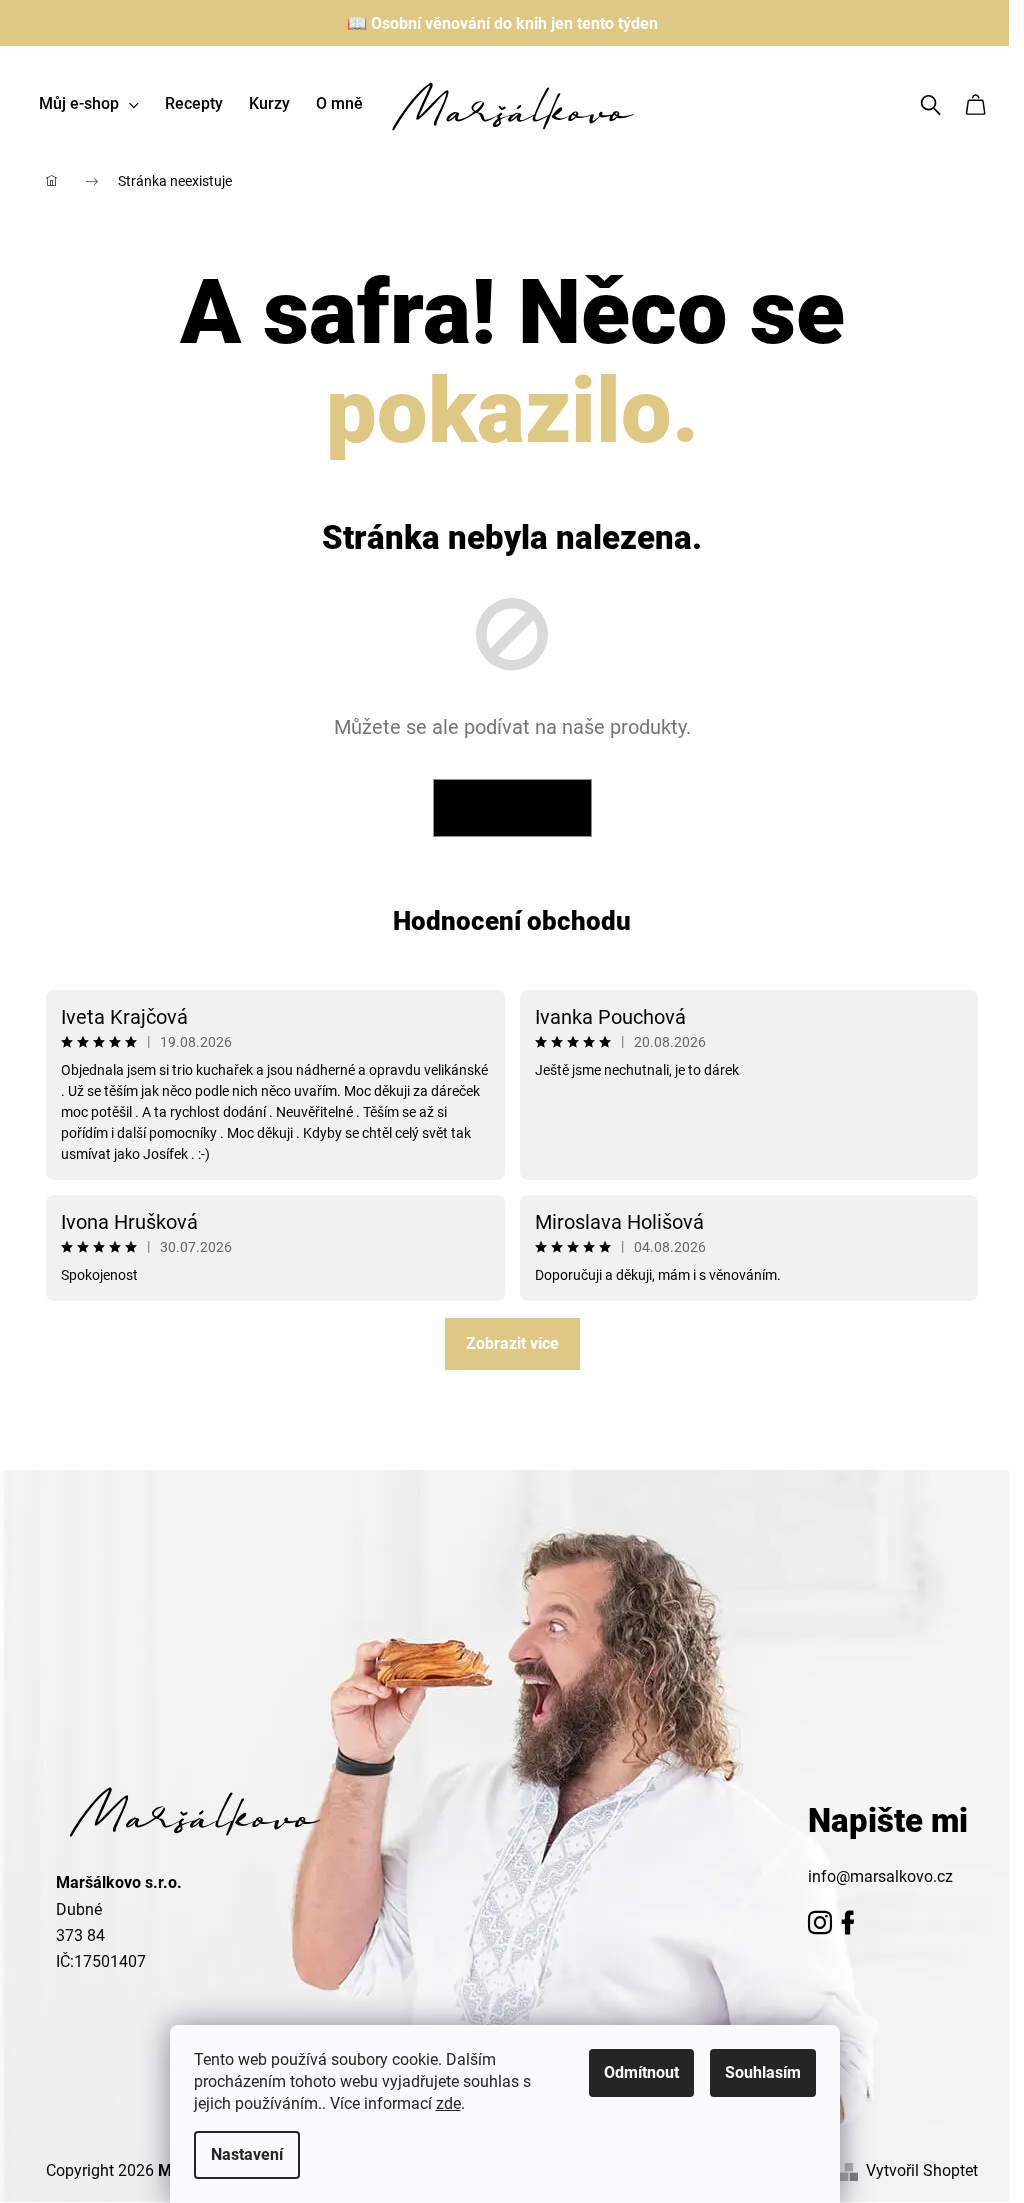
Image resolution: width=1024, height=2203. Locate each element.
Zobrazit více (512, 1343)
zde (448, 2103)
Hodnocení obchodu (512, 921)
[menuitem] (89, 104)
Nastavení (247, 2154)
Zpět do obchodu (512, 808)
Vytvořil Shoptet (922, 2170)
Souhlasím (763, 2072)
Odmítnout (641, 2072)
